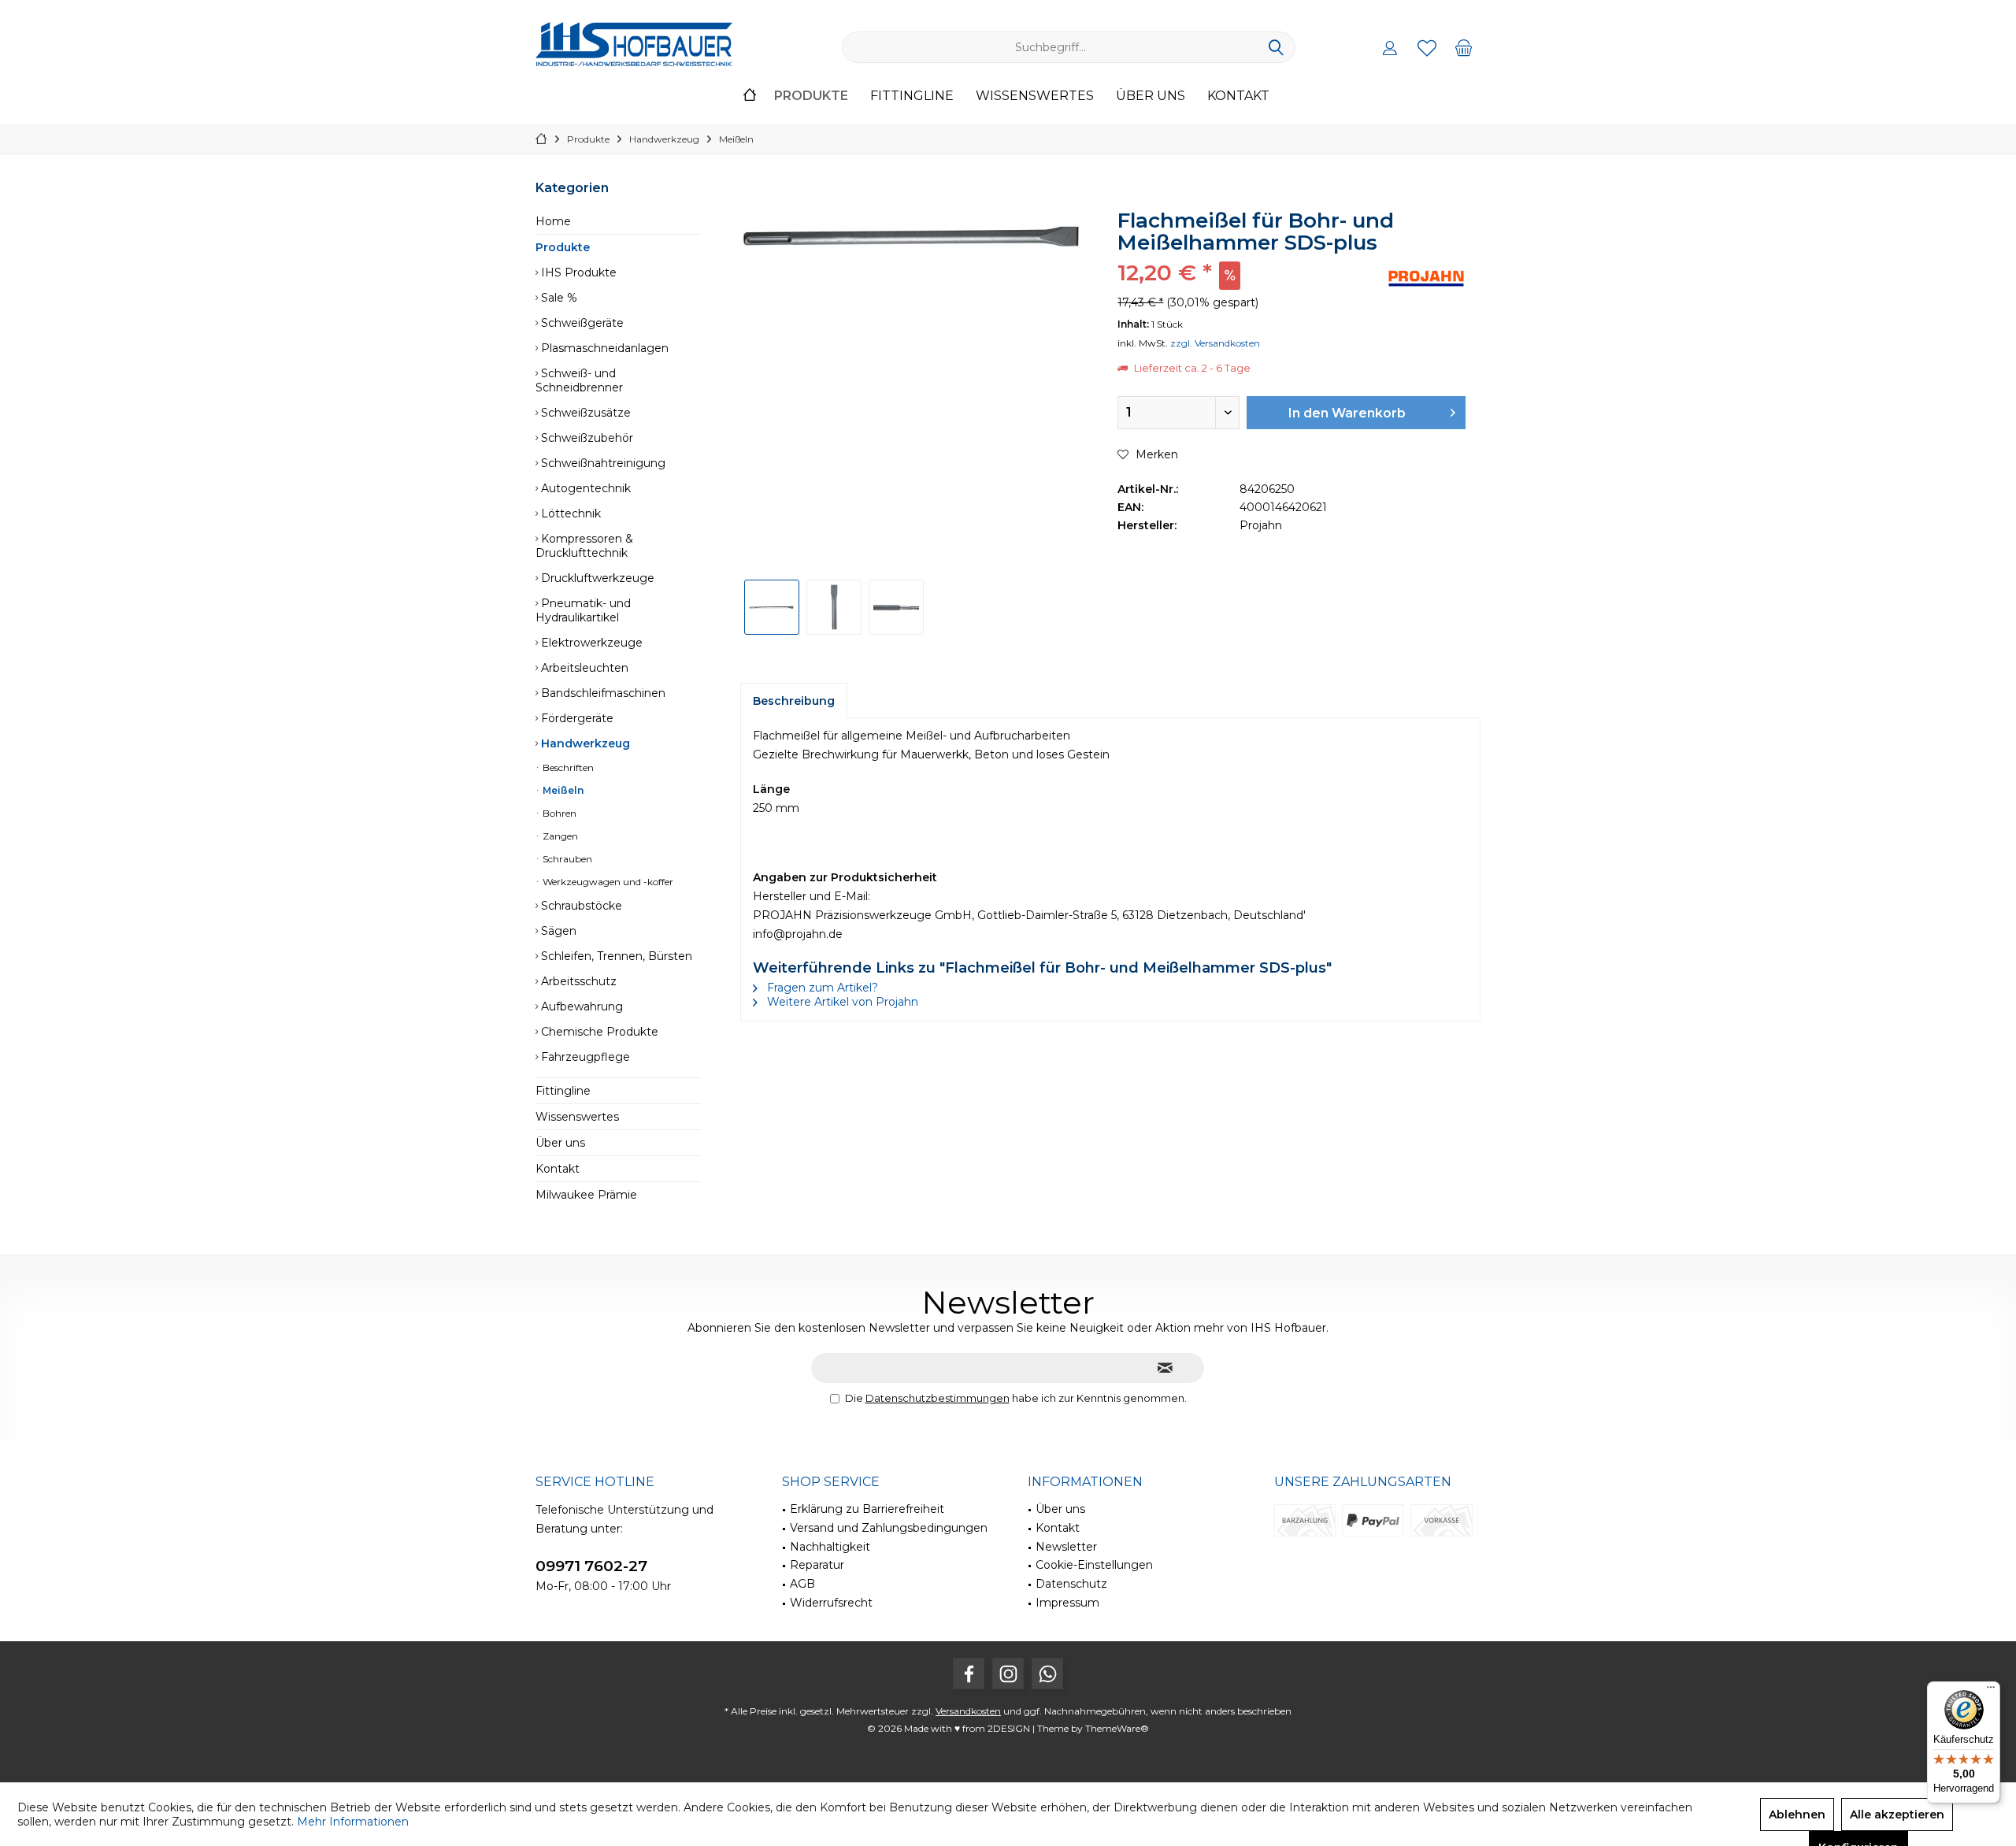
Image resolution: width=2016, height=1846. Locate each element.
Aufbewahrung (580, 1006)
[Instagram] (1008, 1674)
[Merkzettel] (1427, 47)
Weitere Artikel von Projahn (841, 1002)
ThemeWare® (1117, 1728)
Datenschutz (1071, 1584)
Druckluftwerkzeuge (596, 578)
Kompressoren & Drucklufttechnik (584, 546)
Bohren (558, 813)
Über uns (560, 1143)
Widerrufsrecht (831, 1603)
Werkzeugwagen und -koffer (607, 882)
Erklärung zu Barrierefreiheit (867, 1509)
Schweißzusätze (584, 413)
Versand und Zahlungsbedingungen (889, 1528)
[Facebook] (969, 1674)
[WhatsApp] (1047, 1674)
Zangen (559, 836)
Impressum (1067, 1603)
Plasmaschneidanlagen (603, 348)
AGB (802, 1584)
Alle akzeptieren (1897, 1814)
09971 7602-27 (591, 1566)
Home (553, 221)
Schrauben (566, 859)
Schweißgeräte (581, 323)
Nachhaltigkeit (830, 1547)
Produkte (563, 247)
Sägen (557, 931)
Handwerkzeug (584, 743)
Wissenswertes (577, 1117)
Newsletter (1066, 1547)
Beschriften (567, 767)
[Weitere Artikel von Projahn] (1426, 278)
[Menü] (1991, 1691)
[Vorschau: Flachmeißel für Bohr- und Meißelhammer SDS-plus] (772, 607)
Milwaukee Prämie (586, 1195)
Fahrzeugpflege (584, 1057)
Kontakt (558, 1169)
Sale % (558, 298)
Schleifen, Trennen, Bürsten (615, 956)
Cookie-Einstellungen (1094, 1565)
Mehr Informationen (353, 1822)
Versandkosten (968, 1711)
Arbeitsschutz (577, 981)
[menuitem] (1464, 47)
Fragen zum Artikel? (821, 988)
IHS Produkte (577, 272)
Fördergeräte (576, 718)
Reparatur (817, 1565)
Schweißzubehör (586, 438)
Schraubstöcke (580, 906)
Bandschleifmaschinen (602, 693)
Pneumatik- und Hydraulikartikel (583, 610)
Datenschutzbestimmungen (938, 1398)
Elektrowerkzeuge (590, 643)
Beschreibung (794, 701)
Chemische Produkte (598, 1032)
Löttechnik (569, 513)
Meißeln (562, 790)
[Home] (750, 96)
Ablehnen (1797, 1814)
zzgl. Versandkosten (1215, 343)
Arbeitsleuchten (583, 668)
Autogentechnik (584, 488)
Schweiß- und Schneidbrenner (579, 380)
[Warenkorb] (1464, 47)
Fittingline (563, 1091)
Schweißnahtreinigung (602, 463)
